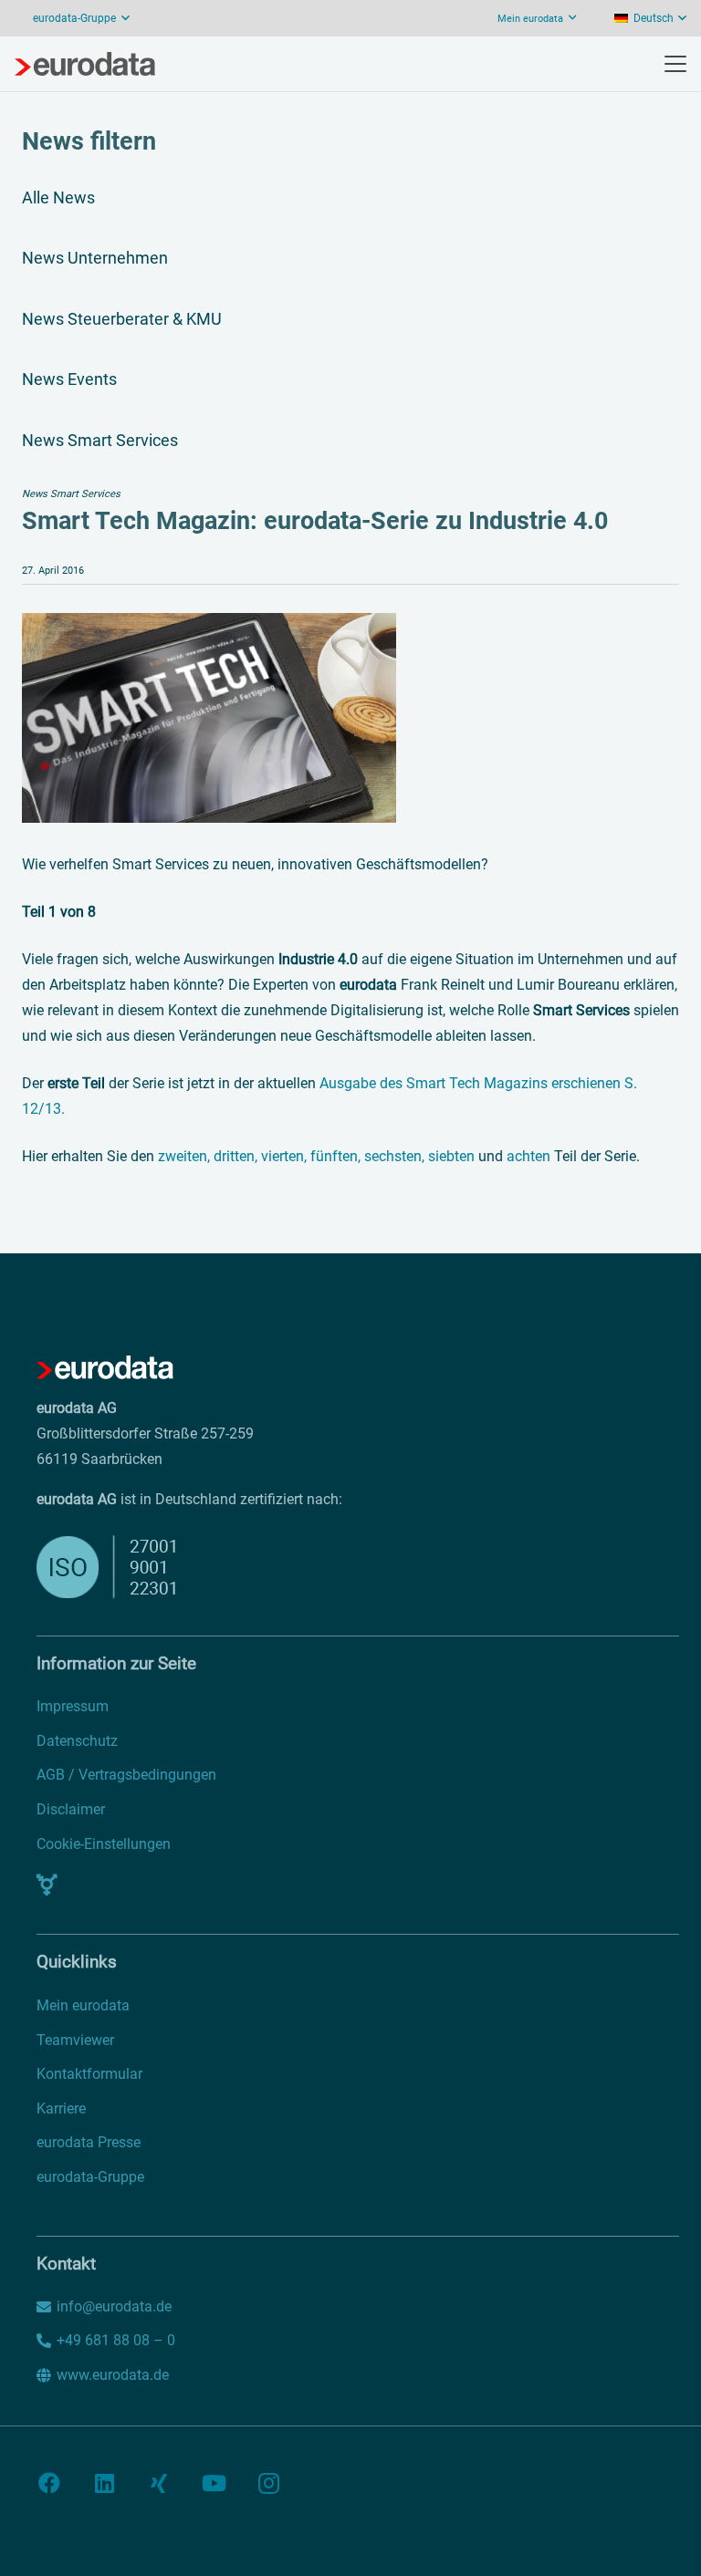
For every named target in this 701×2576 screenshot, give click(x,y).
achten (528, 1156)
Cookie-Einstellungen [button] (104, 1844)
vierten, (286, 1156)
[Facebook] (49, 2483)
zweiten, (186, 1156)
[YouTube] (214, 2483)
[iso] (262, 1567)
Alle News (58, 197)
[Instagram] (268, 2483)
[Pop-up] (47, 1885)
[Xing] (159, 2483)
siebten (451, 1156)
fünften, (335, 1156)
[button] (650, 18)
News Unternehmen (95, 258)
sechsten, (396, 1156)
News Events (69, 379)
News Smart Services (100, 440)
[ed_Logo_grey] (85, 64)
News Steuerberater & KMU (122, 319)
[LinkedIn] (104, 2483)
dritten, (237, 1156)
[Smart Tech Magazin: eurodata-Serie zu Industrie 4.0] (209, 625)
